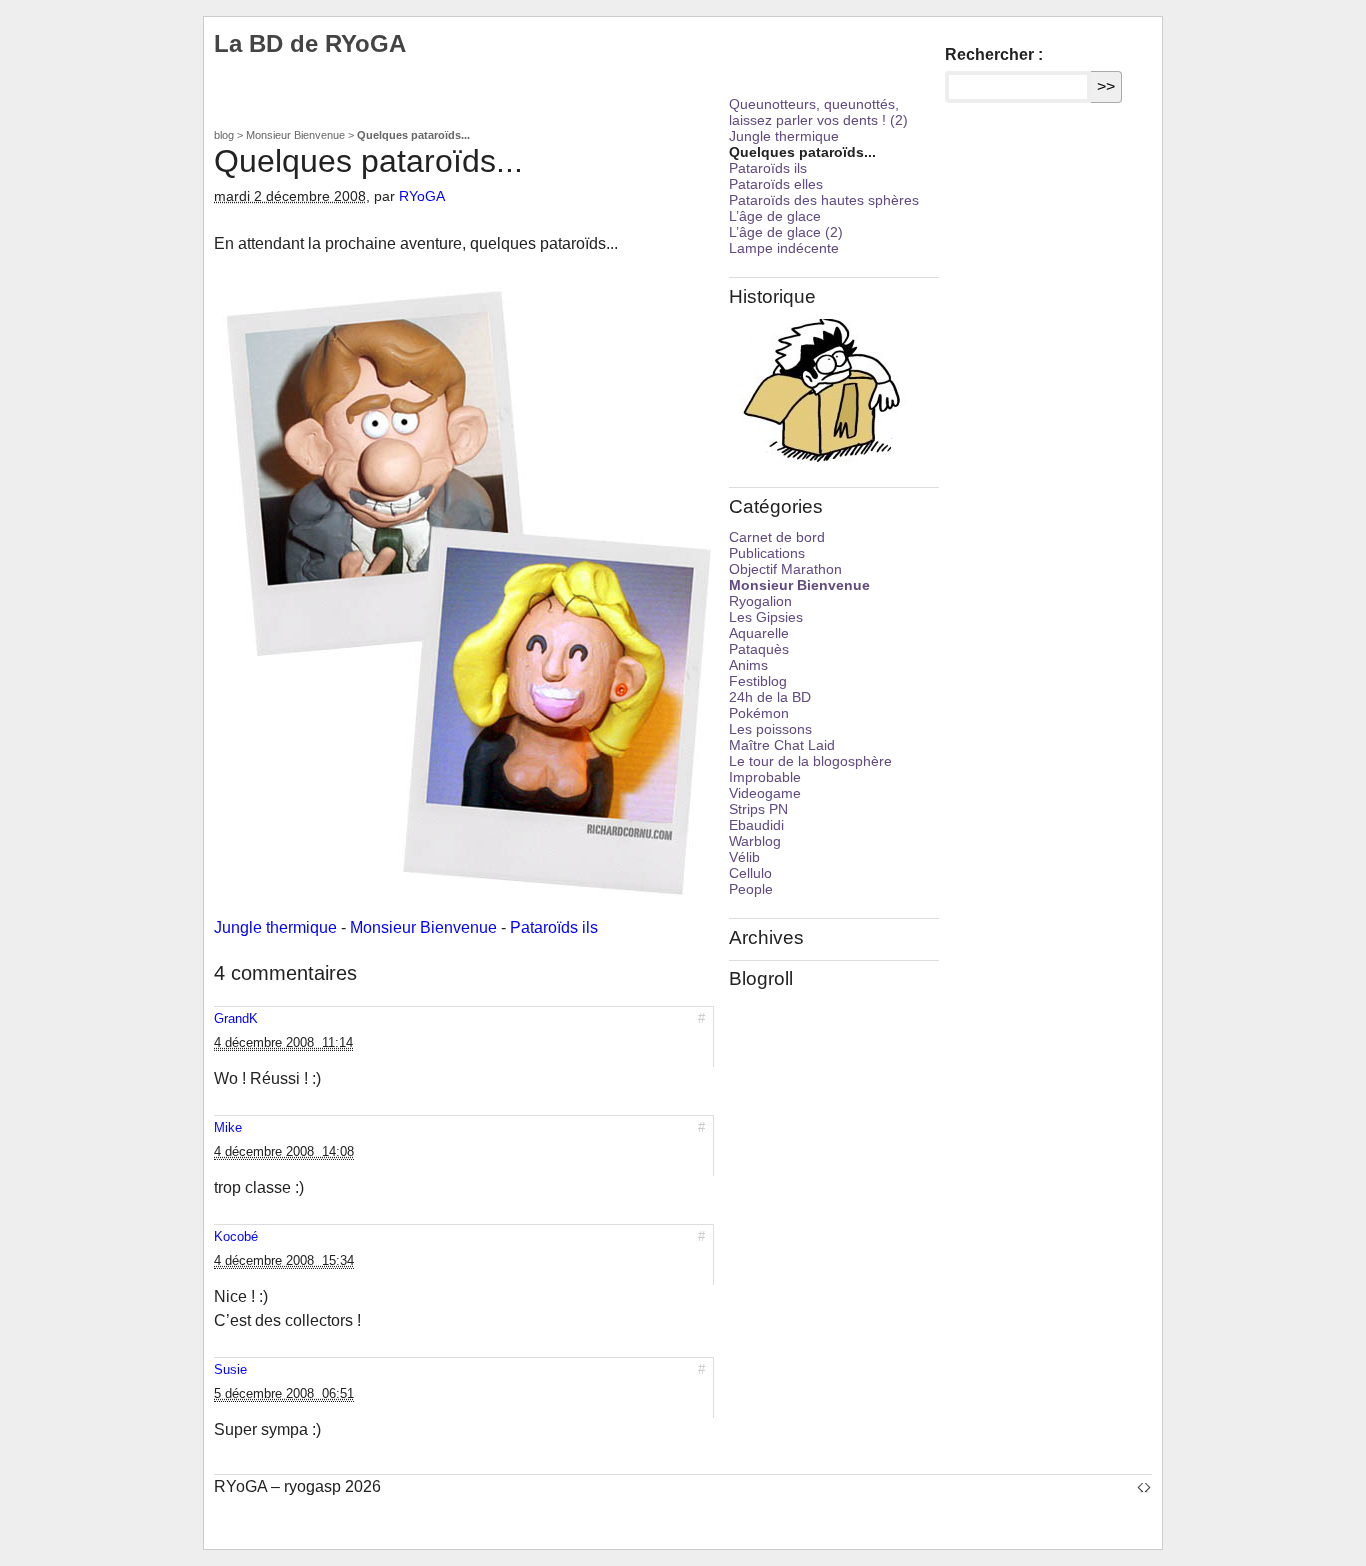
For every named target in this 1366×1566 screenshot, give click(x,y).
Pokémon (759, 713)
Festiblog (758, 681)
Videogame (765, 793)
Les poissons (770, 729)
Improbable (765, 777)
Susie (230, 1369)
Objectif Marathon (785, 569)
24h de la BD (770, 697)
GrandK (236, 1018)
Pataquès (759, 649)
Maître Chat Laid (782, 745)
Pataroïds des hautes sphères (824, 200)
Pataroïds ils (554, 927)
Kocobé (236, 1236)
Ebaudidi (756, 825)
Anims (748, 665)
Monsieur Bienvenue (295, 135)
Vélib (744, 857)
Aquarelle (759, 633)
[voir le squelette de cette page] (1144, 1486)
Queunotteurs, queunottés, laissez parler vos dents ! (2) (818, 112)
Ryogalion (760, 601)
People (751, 889)
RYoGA (422, 196)
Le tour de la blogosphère (810, 761)
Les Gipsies (766, 617)
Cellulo (750, 873)
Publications (767, 553)
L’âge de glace (775, 216)
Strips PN (758, 809)
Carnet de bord (777, 537)
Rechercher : (994, 54)
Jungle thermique (275, 927)
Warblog (755, 841)
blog (224, 135)
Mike (228, 1127)
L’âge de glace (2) (786, 232)
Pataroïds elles (776, 184)
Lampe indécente (784, 248)
